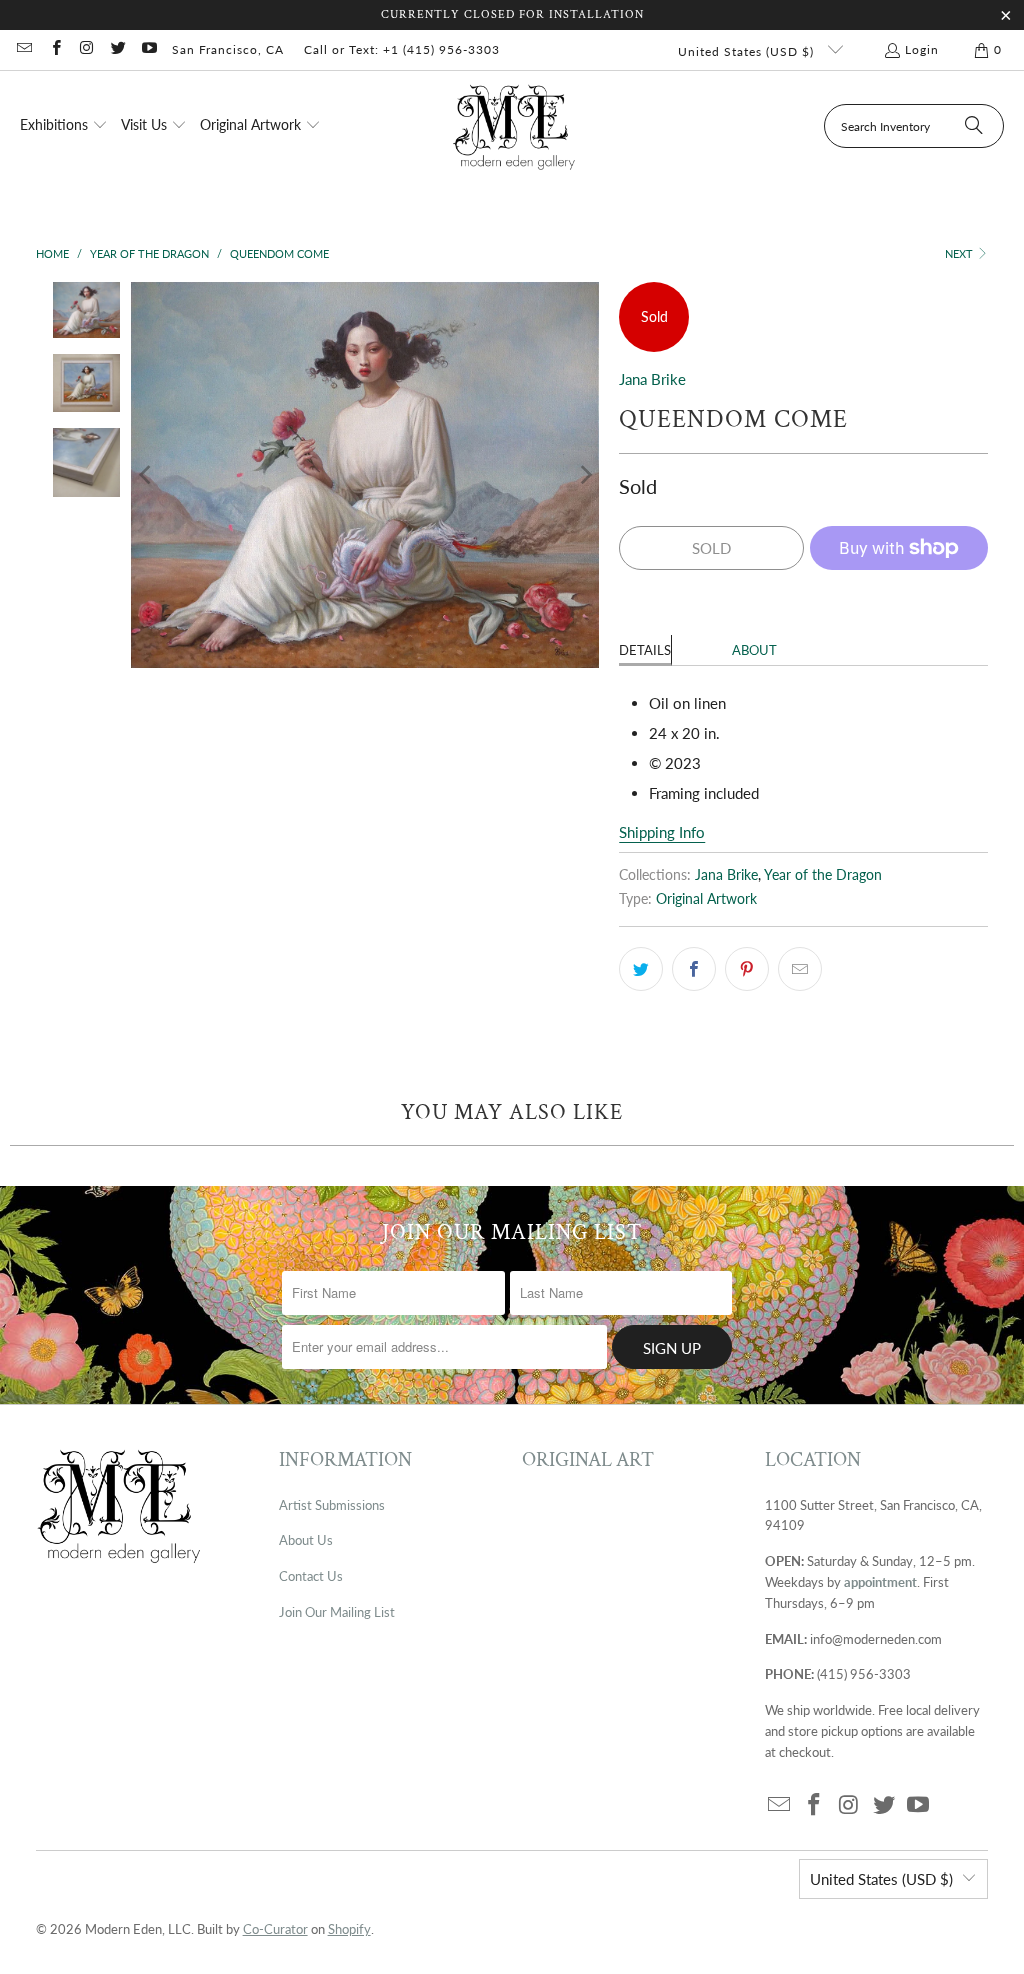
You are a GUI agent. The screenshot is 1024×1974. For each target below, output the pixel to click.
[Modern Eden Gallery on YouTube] (148, 49)
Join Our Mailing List (337, 1612)
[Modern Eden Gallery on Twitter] (117, 49)
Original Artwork (706, 899)
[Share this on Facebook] (694, 969)
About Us (306, 1540)
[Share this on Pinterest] (747, 969)
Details (645, 650)
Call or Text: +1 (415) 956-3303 (402, 49)
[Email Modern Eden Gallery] (23, 49)
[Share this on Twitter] (641, 969)
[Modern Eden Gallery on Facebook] (54, 49)
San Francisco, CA (228, 49)
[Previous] (146, 475)
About (754, 650)
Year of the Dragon (823, 875)
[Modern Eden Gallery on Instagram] (86, 49)
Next (960, 253)
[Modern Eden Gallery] (514, 126)
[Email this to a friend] (800, 969)
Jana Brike (652, 379)
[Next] (584, 475)
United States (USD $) (748, 51)
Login (922, 49)
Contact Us (311, 1576)
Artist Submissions (332, 1505)
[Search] (974, 126)
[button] (64, 126)
